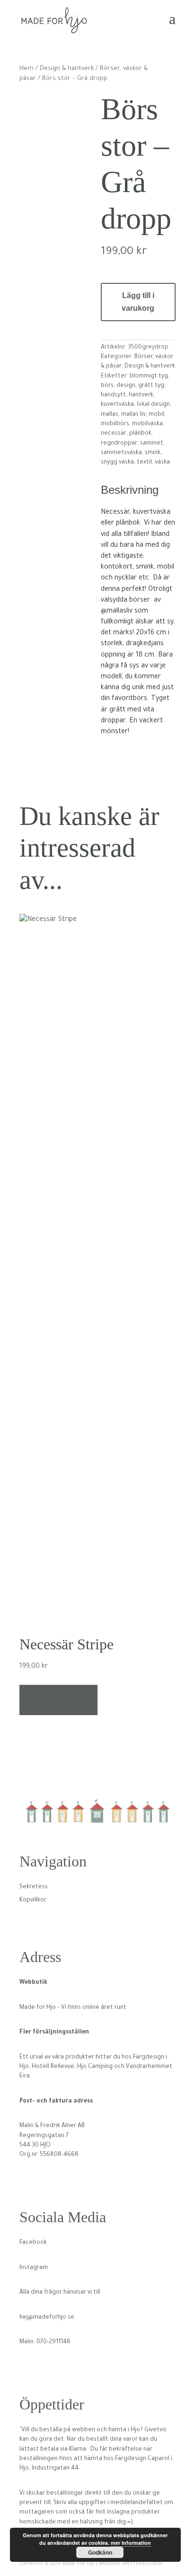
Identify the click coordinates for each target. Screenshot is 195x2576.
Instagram (34, 2268)
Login (156, 2564)
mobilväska (147, 424)
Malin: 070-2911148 (45, 2342)
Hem (27, 69)
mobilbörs (115, 424)
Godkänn (100, 2552)
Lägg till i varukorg (138, 302)
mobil (156, 415)
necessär (114, 434)
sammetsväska (121, 453)
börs (107, 386)
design (126, 386)
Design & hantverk (67, 69)
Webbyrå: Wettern (122, 2564)
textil (144, 463)
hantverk (141, 395)
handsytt (113, 395)
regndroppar (119, 444)
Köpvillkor (33, 1901)
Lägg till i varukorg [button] (59, 1700)
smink (153, 453)
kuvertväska (117, 405)
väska (162, 463)
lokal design (153, 405)
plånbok (140, 434)
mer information (131, 2543)
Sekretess (34, 1887)
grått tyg (151, 386)
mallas (110, 415)
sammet (152, 444)
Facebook (33, 2243)
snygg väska (117, 463)
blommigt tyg (149, 377)
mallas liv (133, 415)
